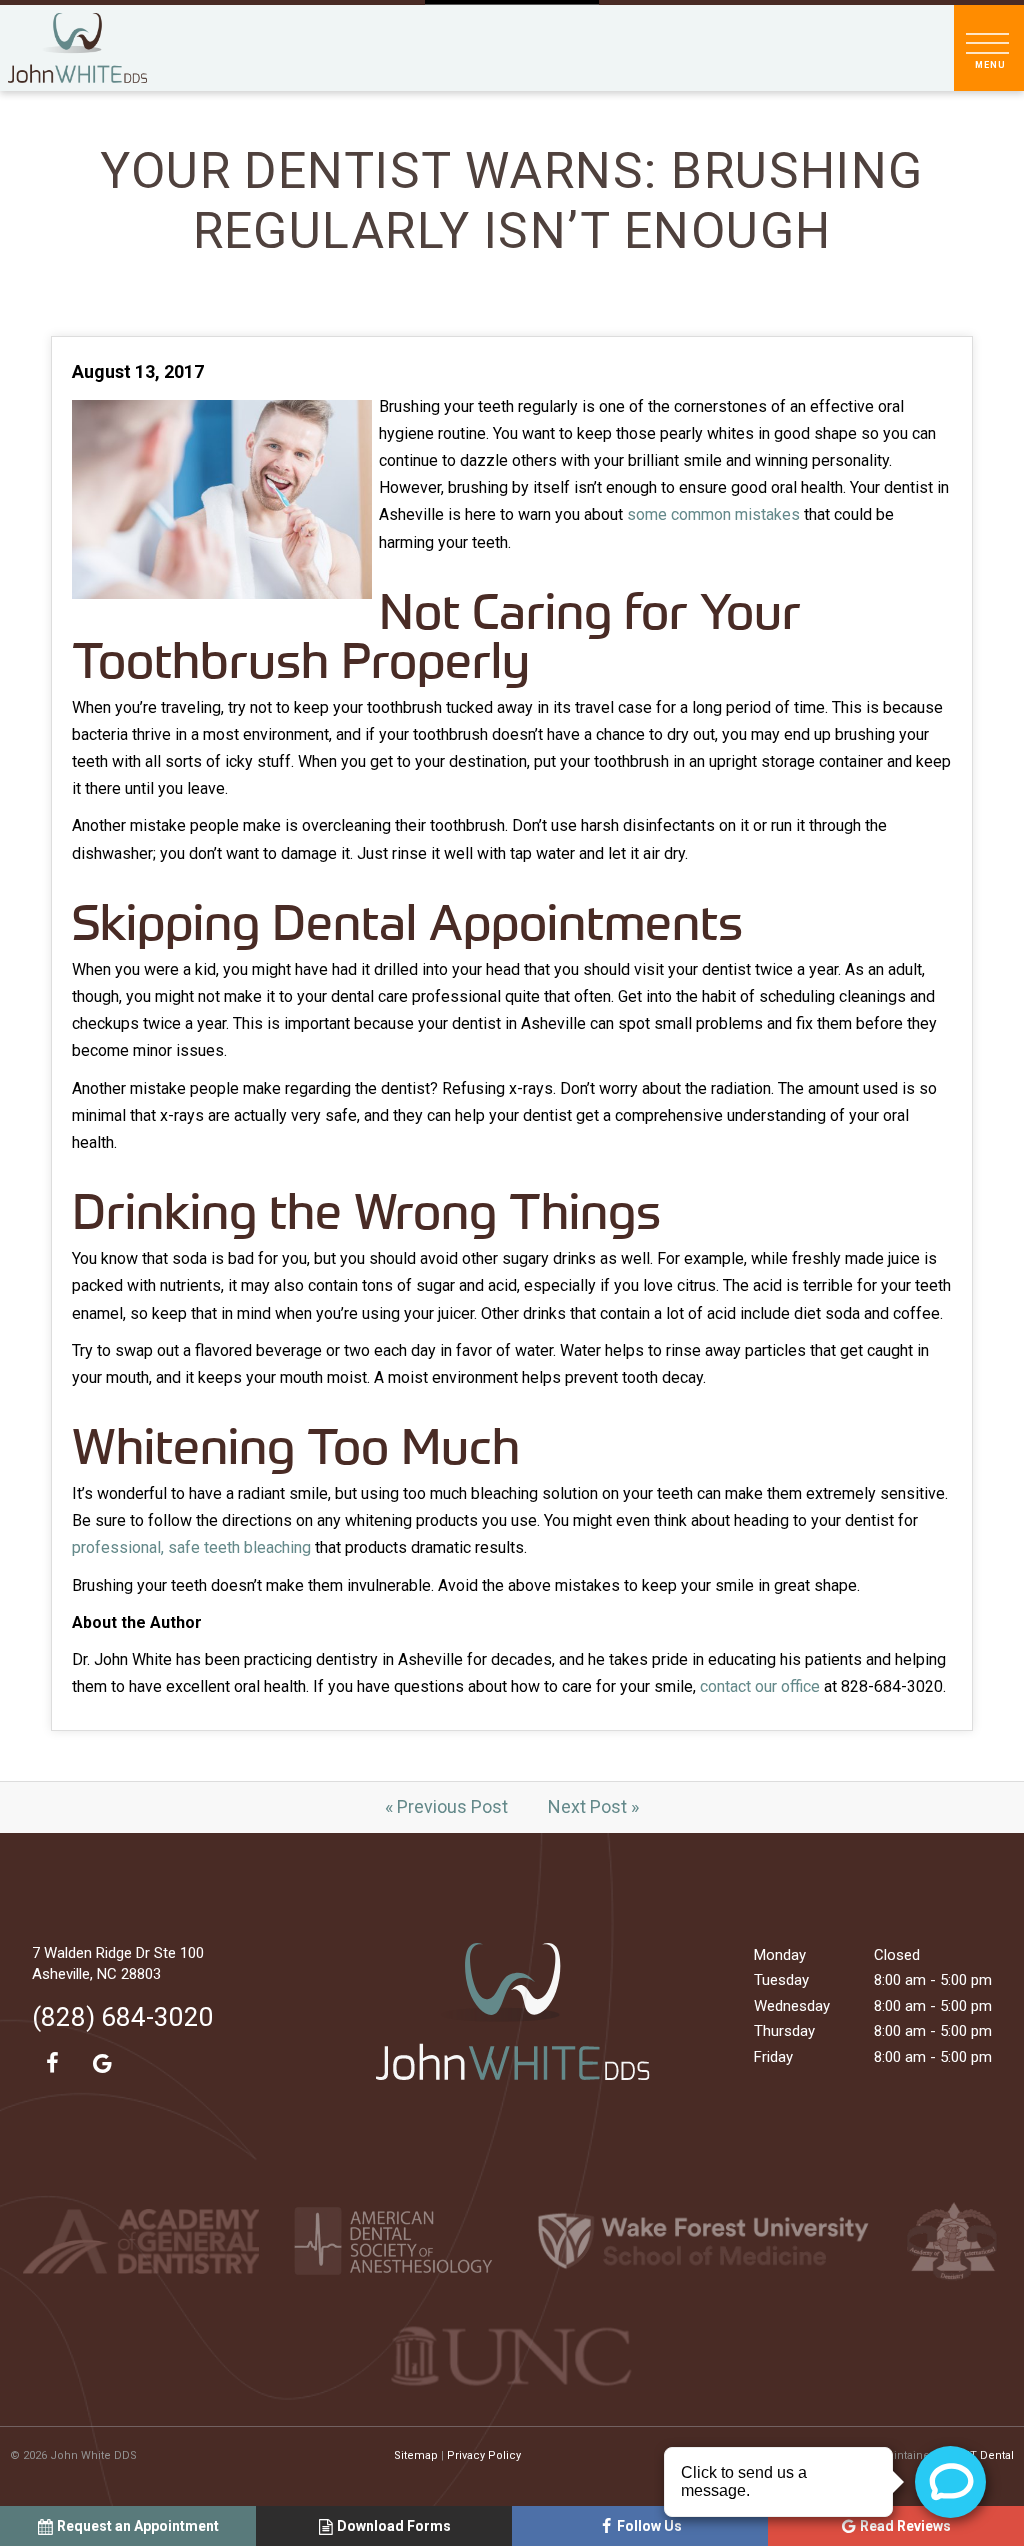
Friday (773, 2057)
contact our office (760, 1686)
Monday (780, 1955)
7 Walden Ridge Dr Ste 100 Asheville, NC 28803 (118, 1963)
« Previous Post (446, 1806)
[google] (102, 2064)
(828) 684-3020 (123, 2017)
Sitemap (416, 2455)
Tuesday (781, 1980)
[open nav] (989, 47)
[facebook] (52, 2064)
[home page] (77, 48)
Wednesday (792, 2006)
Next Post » (593, 1806)
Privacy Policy (484, 2455)
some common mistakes (713, 514)
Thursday (784, 2031)
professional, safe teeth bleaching (191, 1547)
